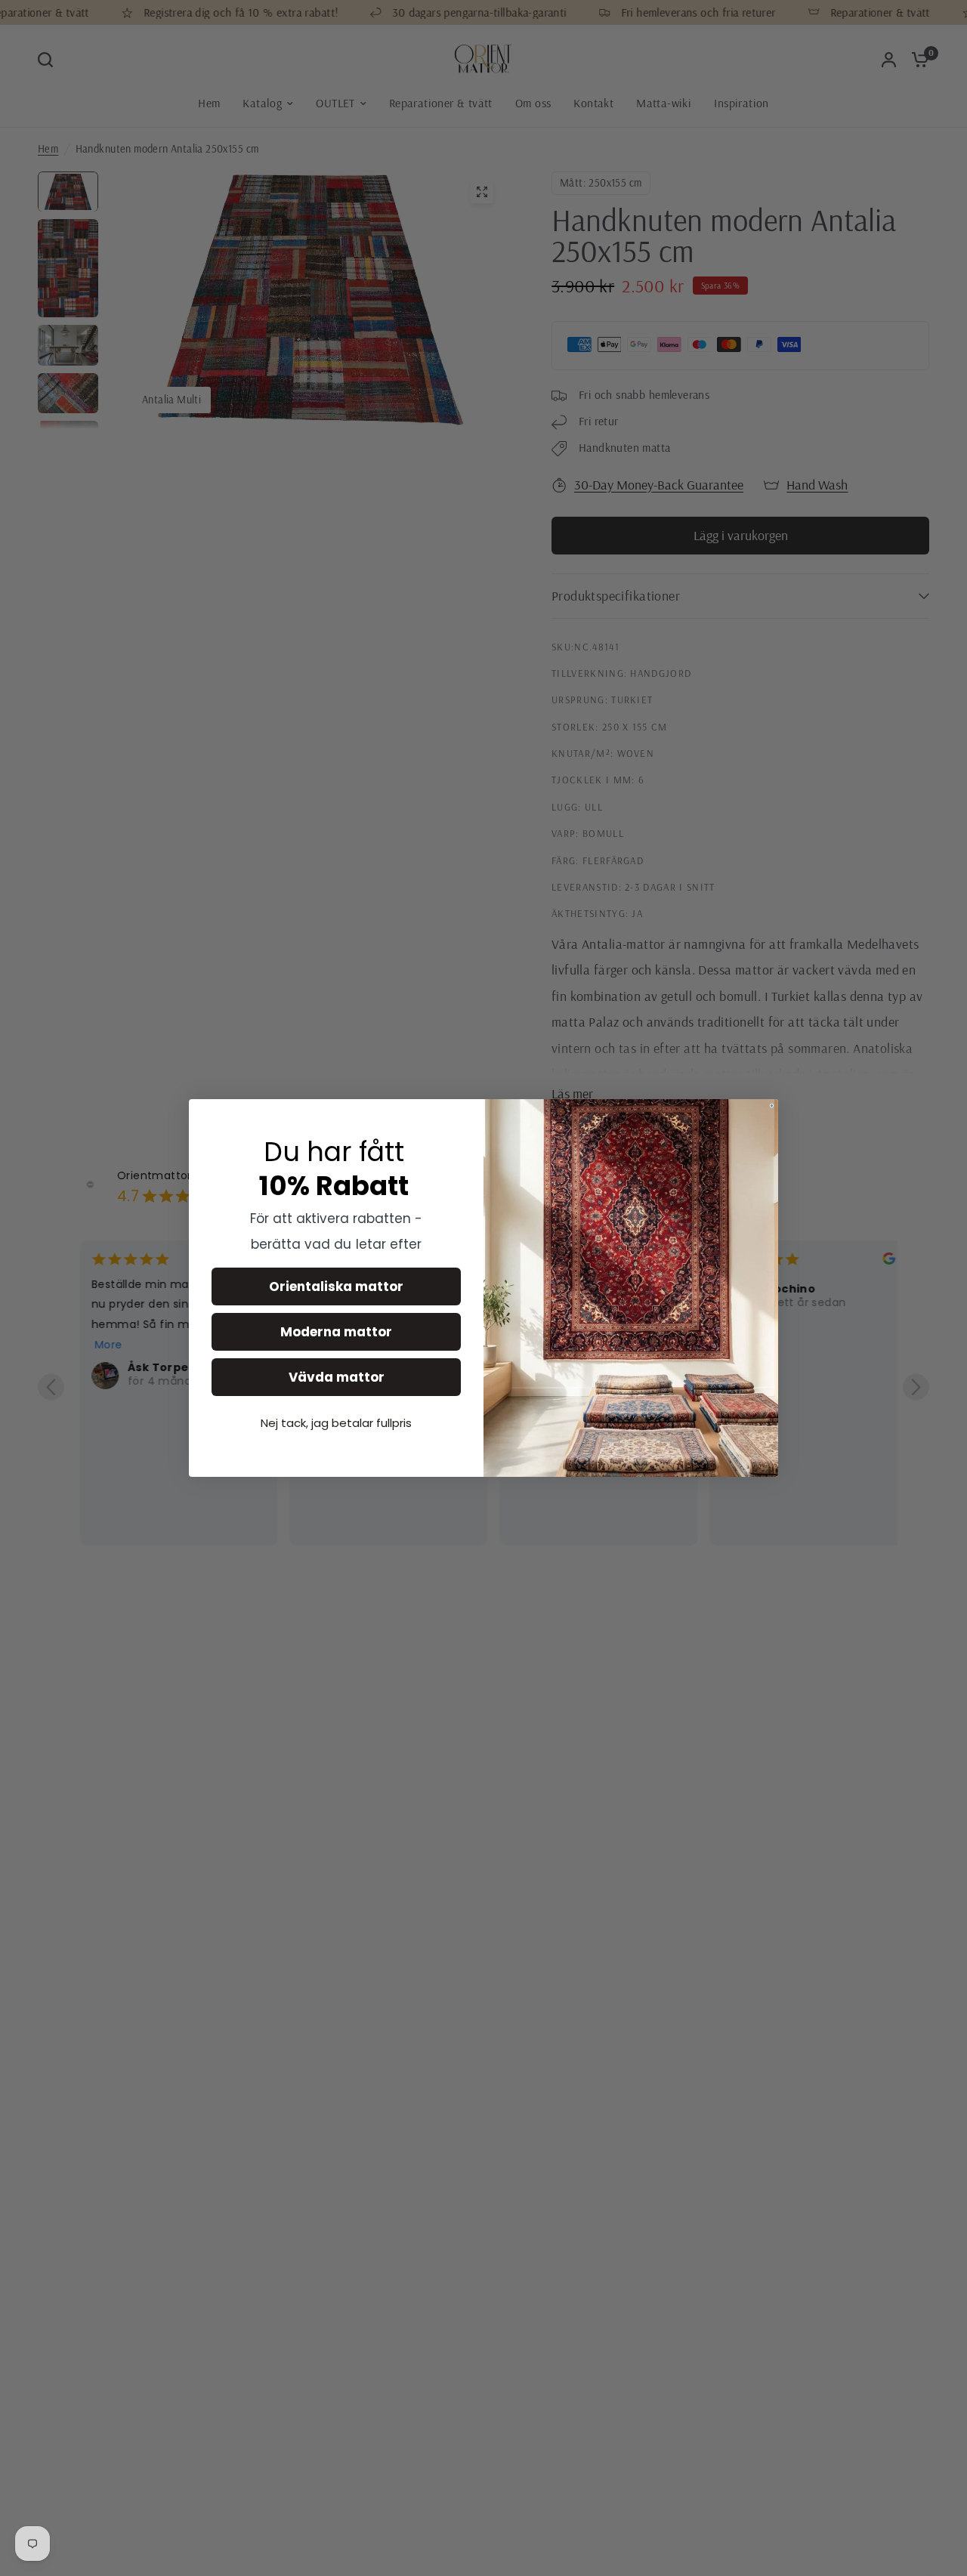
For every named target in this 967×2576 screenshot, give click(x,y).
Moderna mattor (336, 1332)
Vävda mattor (337, 1377)
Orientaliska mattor (336, 1286)
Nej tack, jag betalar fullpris (336, 1423)
